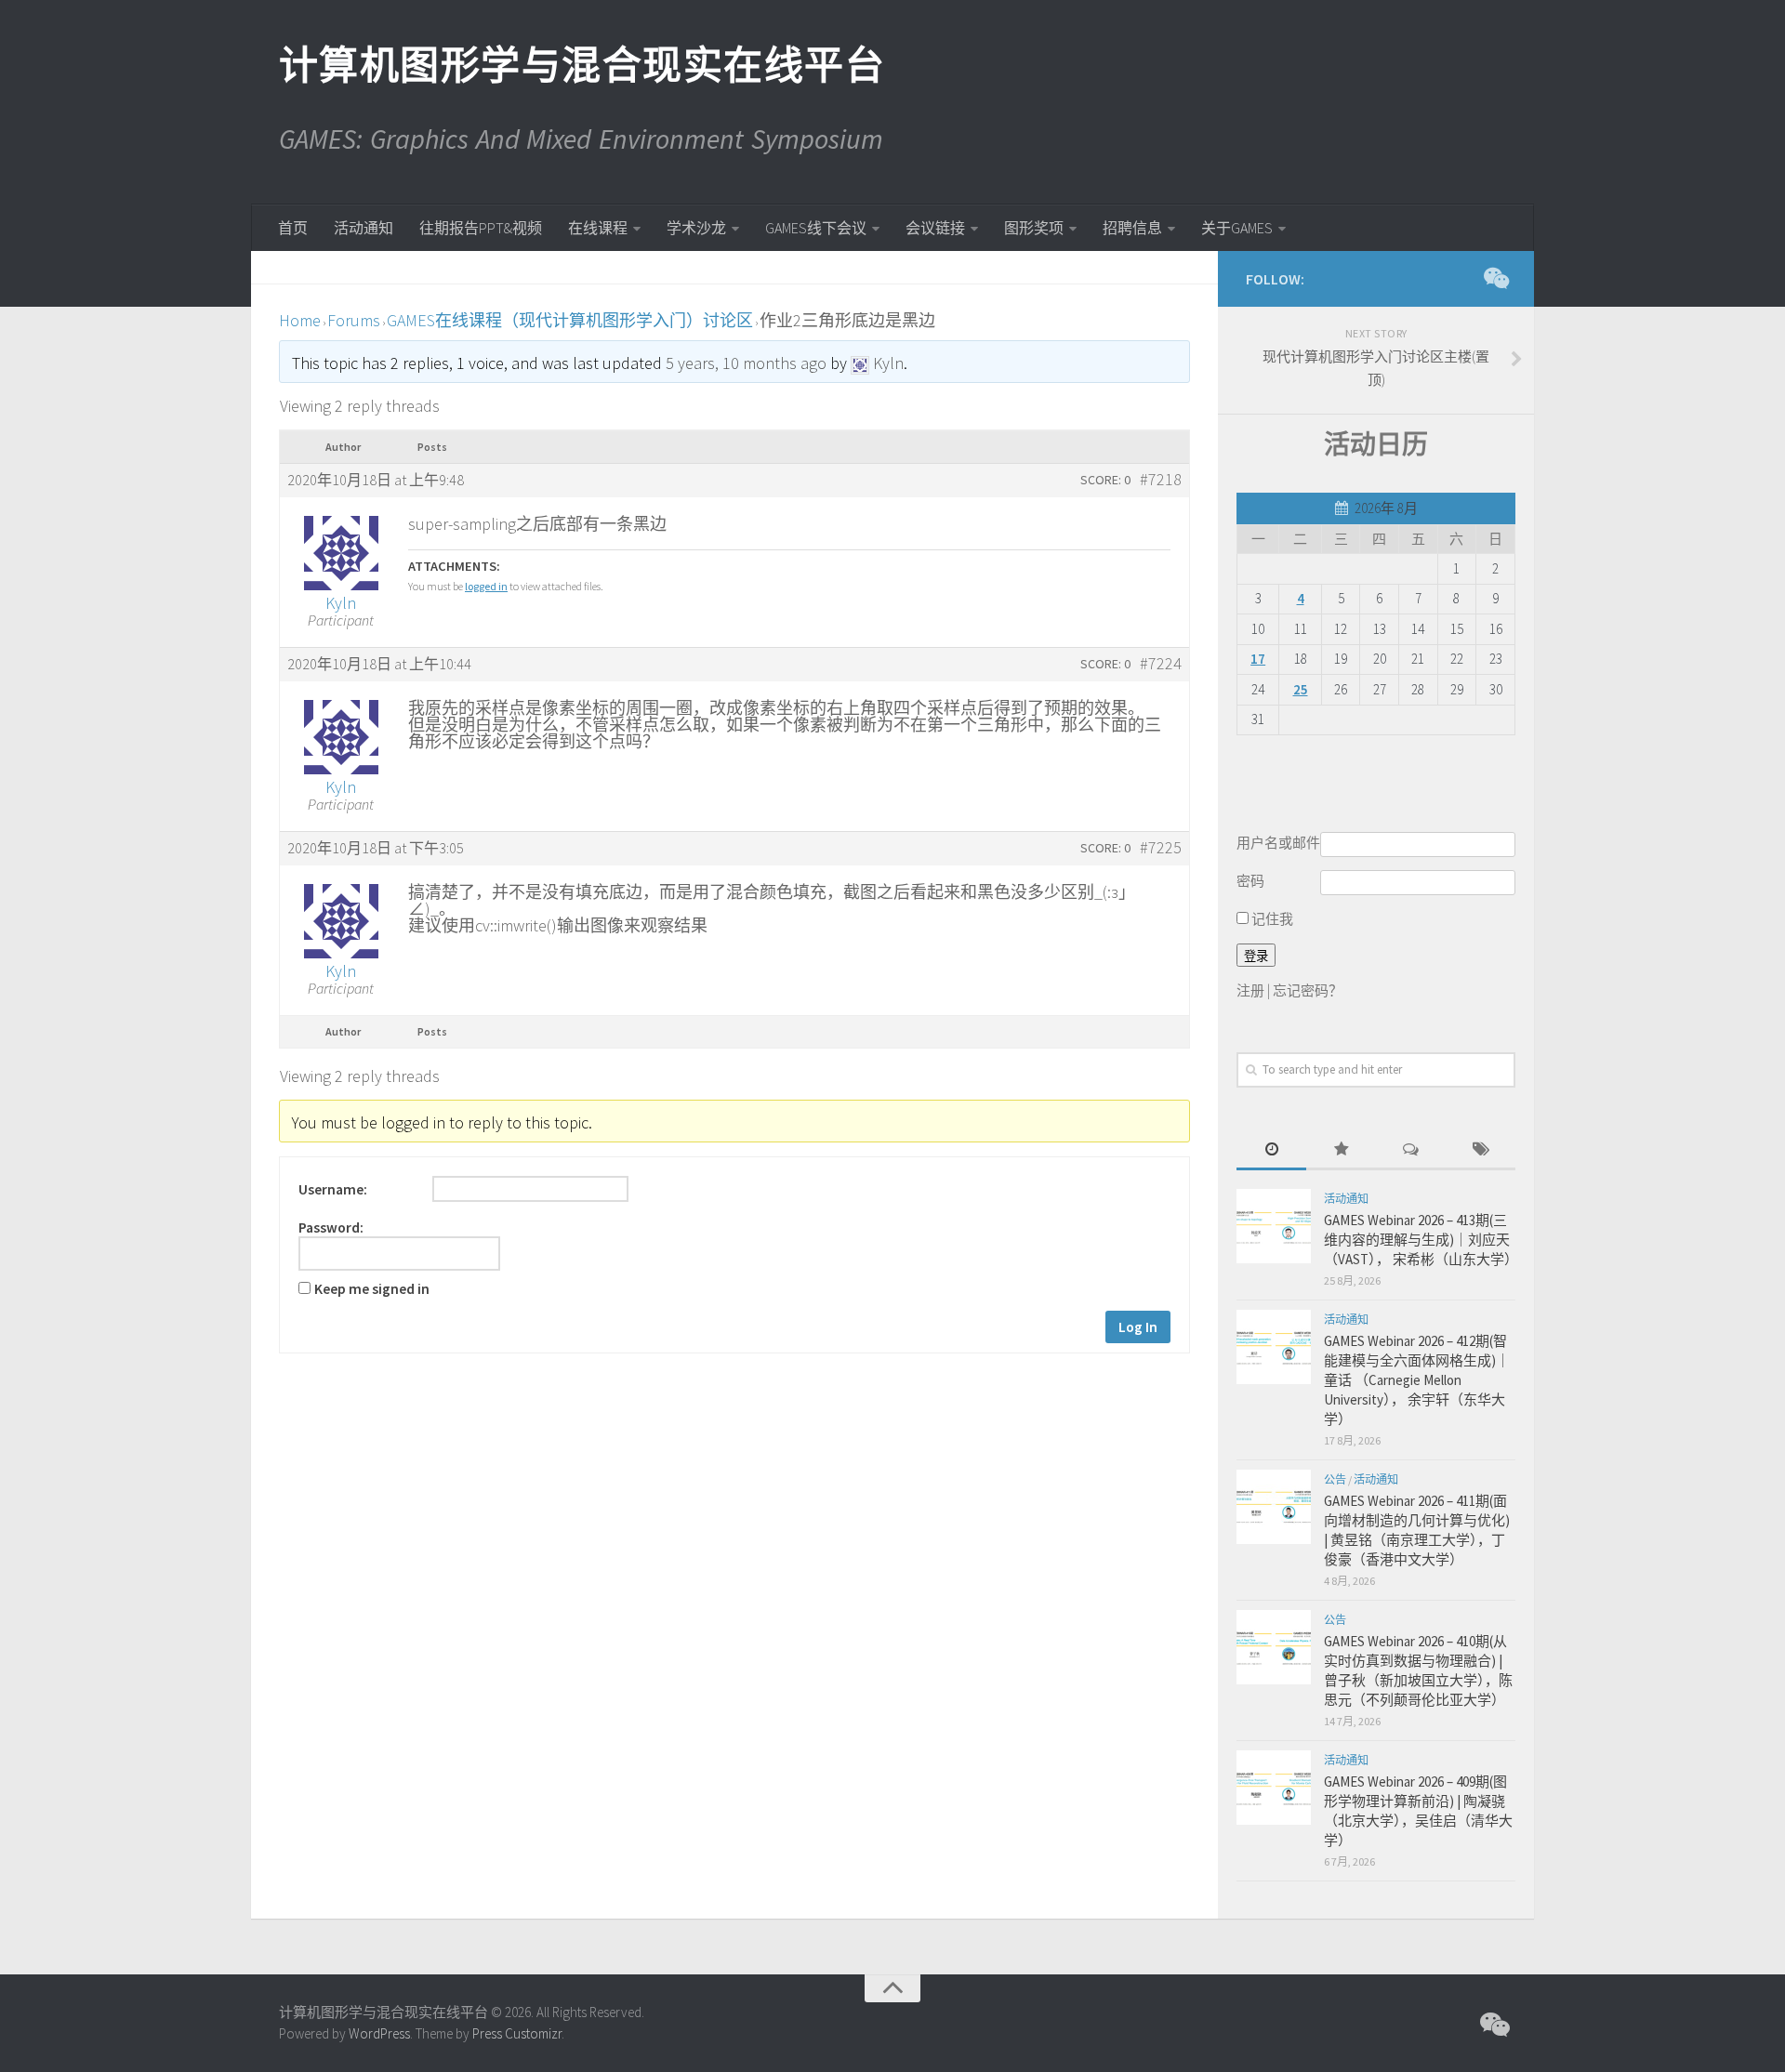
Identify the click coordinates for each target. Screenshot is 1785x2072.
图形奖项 (1034, 228)
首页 (293, 228)
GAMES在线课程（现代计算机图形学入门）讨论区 (570, 320)
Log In (1138, 1327)
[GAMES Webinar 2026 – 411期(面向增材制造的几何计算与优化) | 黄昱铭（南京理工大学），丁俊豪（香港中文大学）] (1274, 1507)
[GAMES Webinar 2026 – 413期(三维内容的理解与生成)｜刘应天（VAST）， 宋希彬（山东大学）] (1274, 1226)
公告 (1335, 1479)
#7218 (1161, 480)
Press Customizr (517, 2033)
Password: (331, 1228)
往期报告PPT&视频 (481, 228)
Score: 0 (1105, 480)
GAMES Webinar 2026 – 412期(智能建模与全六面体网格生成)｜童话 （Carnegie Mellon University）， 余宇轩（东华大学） (1417, 1380)
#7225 (1161, 848)
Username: (333, 1190)
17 (1258, 659)
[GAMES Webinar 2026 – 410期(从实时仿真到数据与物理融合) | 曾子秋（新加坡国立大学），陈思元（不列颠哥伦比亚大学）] (1274, 1647)
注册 (1250, 990)
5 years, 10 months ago (746, 363)
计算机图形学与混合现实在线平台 (581, 65)
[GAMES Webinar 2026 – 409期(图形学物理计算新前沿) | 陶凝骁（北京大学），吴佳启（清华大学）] (1274, 1788)
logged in (486, 586)
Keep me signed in (372, 1289)
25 (1301, 689)
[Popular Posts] (1341, 1150)
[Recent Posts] (1271, 1150)
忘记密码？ (1308, 990)
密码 (1250, 881)
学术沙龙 (696, 228)
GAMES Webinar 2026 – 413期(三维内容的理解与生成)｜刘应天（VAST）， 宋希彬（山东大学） (1421, 1240)
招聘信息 (1132, 228)
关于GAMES (1237, 228)
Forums (354, 320)
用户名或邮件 (1278, 843)
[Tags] (1481, 1150)
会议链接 (935, 228)
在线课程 (598, 228)
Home (300, 320)
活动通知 (364, 228)
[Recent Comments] (1411, 1150)
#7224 (1161, 664)
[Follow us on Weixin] (1495, 278)
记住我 (1271, 919)
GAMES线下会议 (816, 228)
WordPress (379, 2033)
